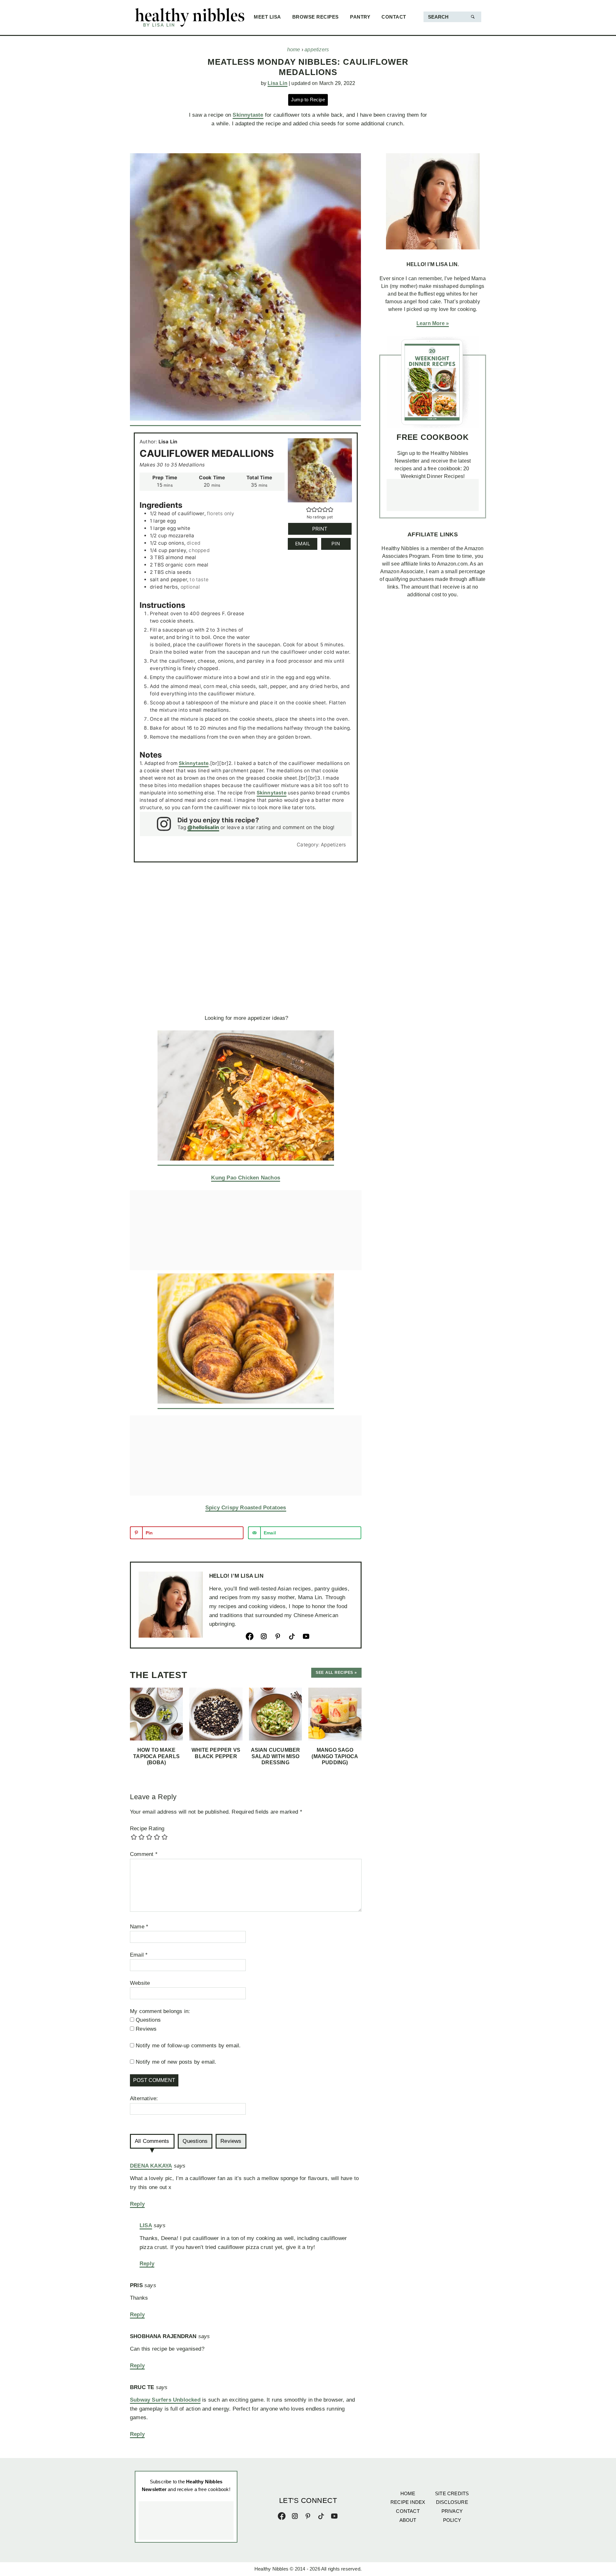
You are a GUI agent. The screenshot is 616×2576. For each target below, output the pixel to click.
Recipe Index (408, 2502)
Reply (137, 2204)
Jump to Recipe (308, 100)
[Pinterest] (281, 1636)
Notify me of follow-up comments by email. (188, 2046)
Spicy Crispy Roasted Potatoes (246, 1508)
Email (139, 1955)
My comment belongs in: (160, 2011)
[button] (309, 510)
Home (408, 2493)
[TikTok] (295, 1636)
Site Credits (452, 2493)
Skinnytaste (248, 115)
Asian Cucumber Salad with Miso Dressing (276, 1756)
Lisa (146, 2225)
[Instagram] (267, 1636)
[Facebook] (253, 1636)
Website (140, 1983)
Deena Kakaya (151, 2166)
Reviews (231, 2141)
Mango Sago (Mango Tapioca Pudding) (335, 1756)
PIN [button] (336, 544)
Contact (408, 2511)
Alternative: (144, 2098)
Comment (144, 1854)
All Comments (152, 2141)
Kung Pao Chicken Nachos (246, 1178)
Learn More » (433, 323)
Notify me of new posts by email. (176, 2062)
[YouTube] (309, 1636)
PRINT (320, 529)
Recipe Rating (147, 1829)
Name (139, 1927)
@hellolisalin (203, 827)
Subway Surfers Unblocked (165, 2400)
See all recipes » (336, 1673)
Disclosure (452, 2502)
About (408, 2520)
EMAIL (303, 544)
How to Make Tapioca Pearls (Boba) (156, 1756)
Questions (195, 2141)
